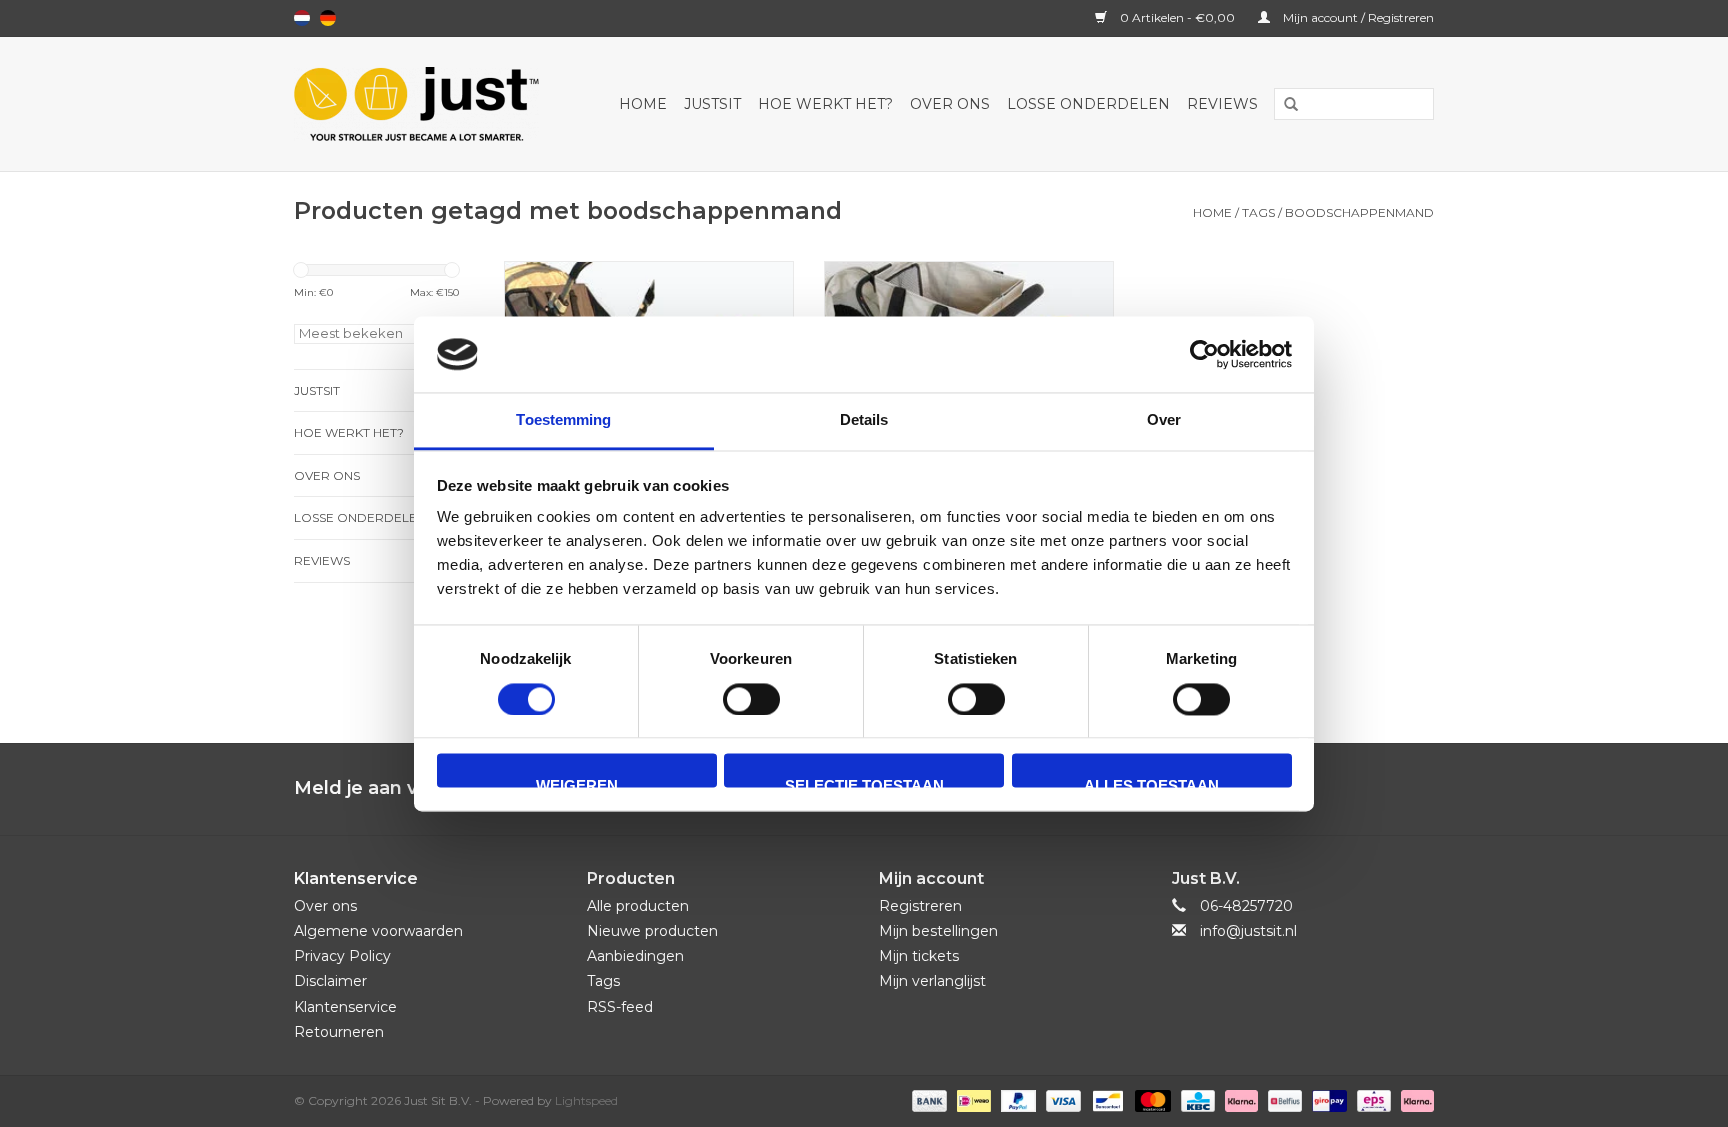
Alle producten (638, 906)
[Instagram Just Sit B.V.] (1418, 789)
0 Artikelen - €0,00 (1177, 17)
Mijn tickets (919, 956)
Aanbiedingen (635, 956)
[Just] (425, 104)
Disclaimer (330, 981)
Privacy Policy (342, 956)
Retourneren (339, 1032)
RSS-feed (620, 1007)
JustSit (712, 104)
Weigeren (577, 783)
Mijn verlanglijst (932, 981)
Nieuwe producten (652, 931)
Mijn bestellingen (938, 931)
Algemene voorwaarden (378, 931)
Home (643, 104)
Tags (1258, 212)
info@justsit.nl (1248, 931)
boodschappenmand (1359, 212)
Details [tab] (864, 420)
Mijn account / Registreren (1357, 17)
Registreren (920, 906)
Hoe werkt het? (825, 104)
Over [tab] (1164, 420)
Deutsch (328, 18)
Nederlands (302, 18)
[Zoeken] (1284, 105)
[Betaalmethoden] (927, 1099)
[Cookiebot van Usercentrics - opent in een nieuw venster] (1204, 354)
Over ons (950, 104)
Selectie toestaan (864, 783)
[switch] (751, 699)
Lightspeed (586, 1100)
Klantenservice (345, 1007)
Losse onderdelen (1088, 104)
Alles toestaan (1151, 783)
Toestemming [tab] (563, 420)
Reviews (1222, 104)
